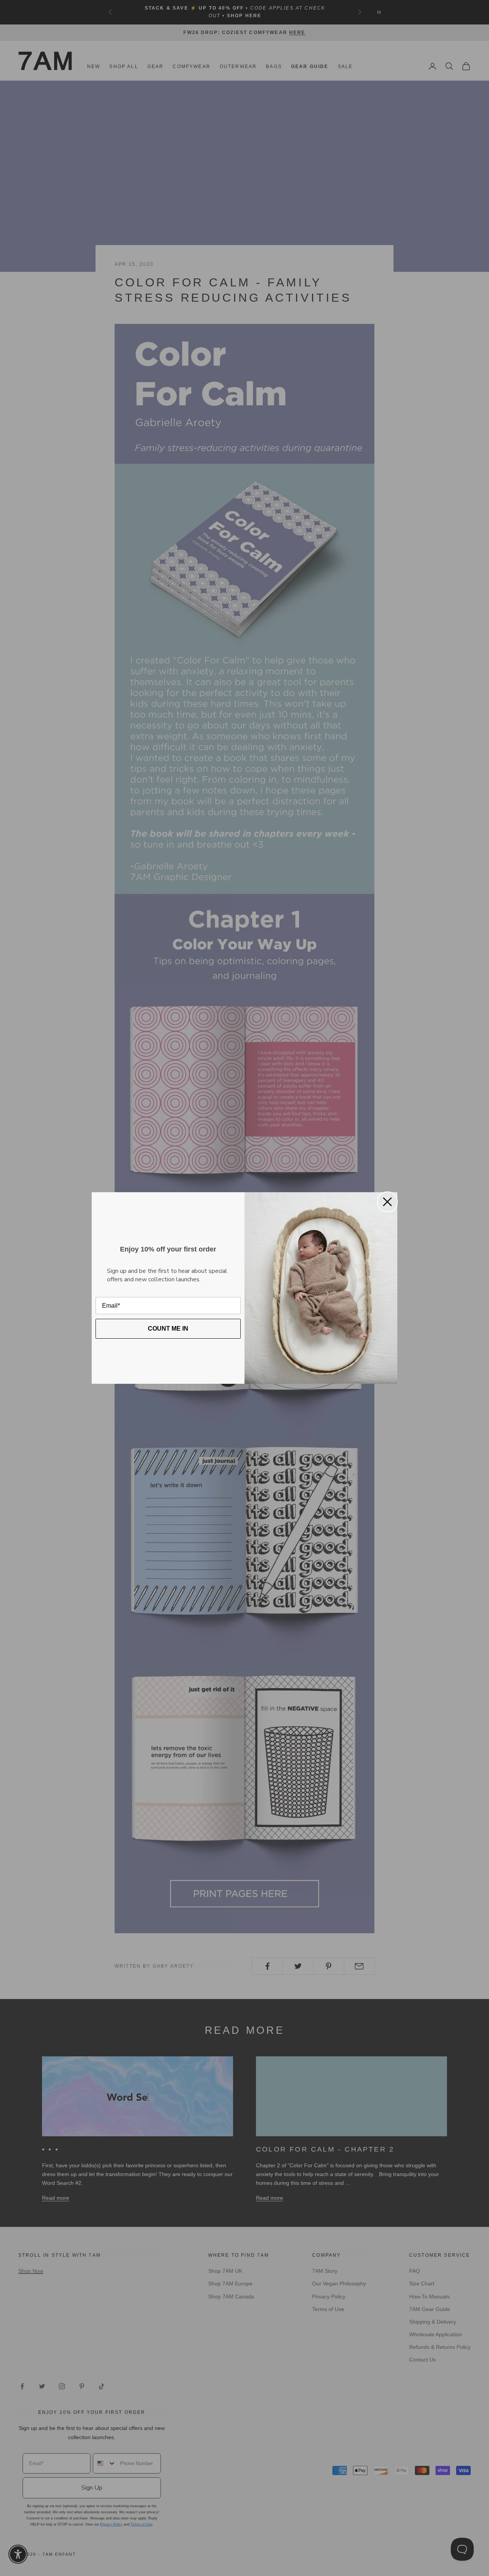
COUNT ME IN (168, 1329)
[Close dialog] (387, 1202)
